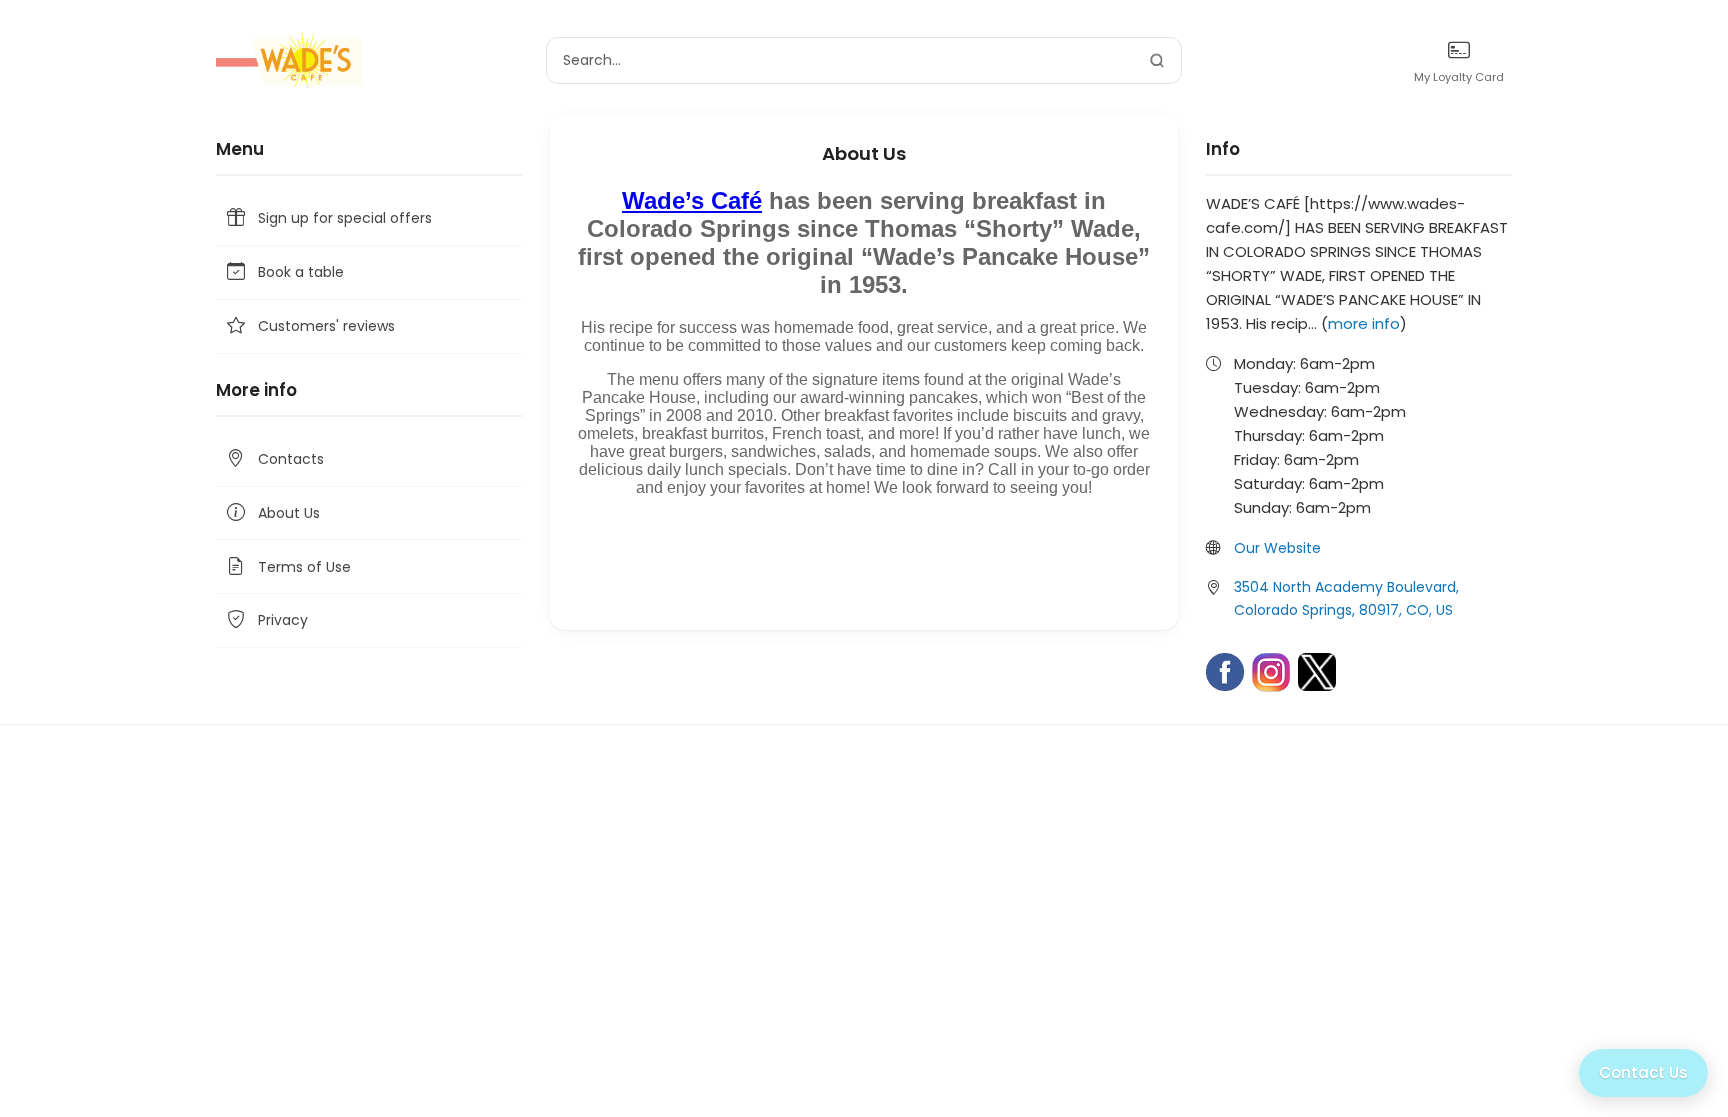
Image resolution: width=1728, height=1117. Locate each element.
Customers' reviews (326, 326)
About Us (289, 513)
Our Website (1277, 548)
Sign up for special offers (345, 218)
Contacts (291, 459)
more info (1364, 323)
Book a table (301, 272)
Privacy (283, 620)
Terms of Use (304, 567)
